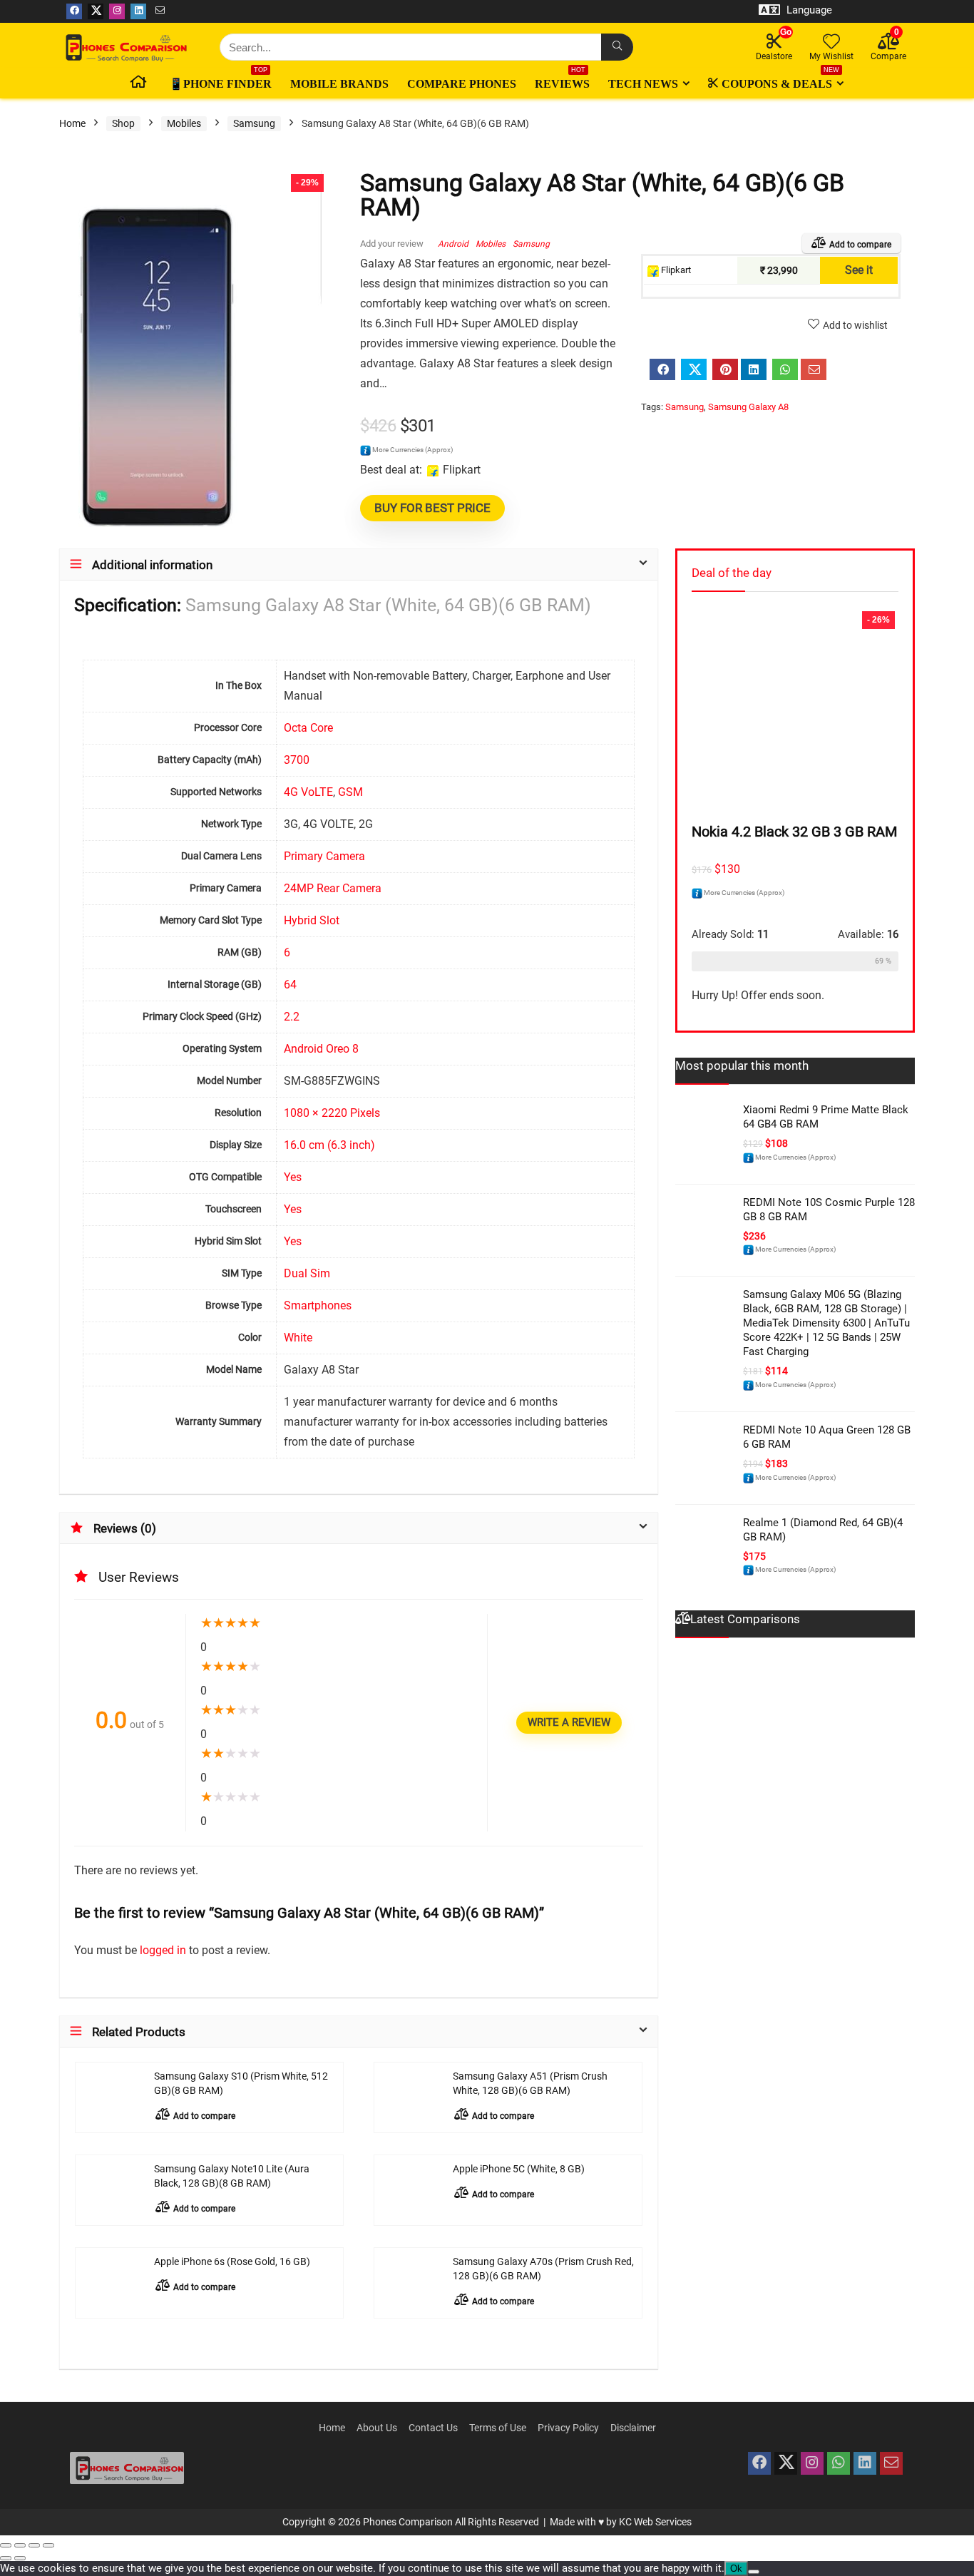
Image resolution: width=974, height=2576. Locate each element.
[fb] (759, 2463)
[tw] (786, 2463)
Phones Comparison (408, 2522)
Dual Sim (307, 1273)
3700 (297, 760)
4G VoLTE (308, 792)
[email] (891, 2463)
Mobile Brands (339, 84)
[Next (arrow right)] (20, 2558)
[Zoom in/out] (6, 2545)
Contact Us (433, 2428)
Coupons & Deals (780, 81)
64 (290, 985)
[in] (865, 2463)
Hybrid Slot (312, 920)
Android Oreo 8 (321, 1049)
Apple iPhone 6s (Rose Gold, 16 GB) (232, 2262)
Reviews (562, 81)
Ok (736, 2569)
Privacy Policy (568, 2428)
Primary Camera (324, 856)
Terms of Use (498, 2428)
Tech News (643, 84)
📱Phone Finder (220, 81)
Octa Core (308, 728)
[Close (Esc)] (48, 2545)
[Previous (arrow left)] (6, 2558)
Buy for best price (432, 508)
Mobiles (184, 123)
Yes (293, 1177)
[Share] (34, 2545)
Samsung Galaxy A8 (748, 407)
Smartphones (318, 1305)
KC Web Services (655, 2522)
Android (453, 244)
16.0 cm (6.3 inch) (329, 1145)
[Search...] (617, 47)
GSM (350, 792)
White (298, 1338)
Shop (123, 123)
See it (859, 270)
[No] (754, 2572)
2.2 (292, 1017)
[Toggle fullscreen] (20, 2545)
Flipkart (675, 270)
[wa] (839, 2463)
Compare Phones (462, 84)
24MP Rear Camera (333, 888)
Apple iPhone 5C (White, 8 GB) (519, 2169)
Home (72, 123)
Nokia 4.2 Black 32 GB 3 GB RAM (794, 832)
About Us (377, 2428)
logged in (164, 1950)
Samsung (254, 123)
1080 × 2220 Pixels (332, 1113)
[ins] (812, 2463)
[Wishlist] (831, 43)
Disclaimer (633, 2428)
